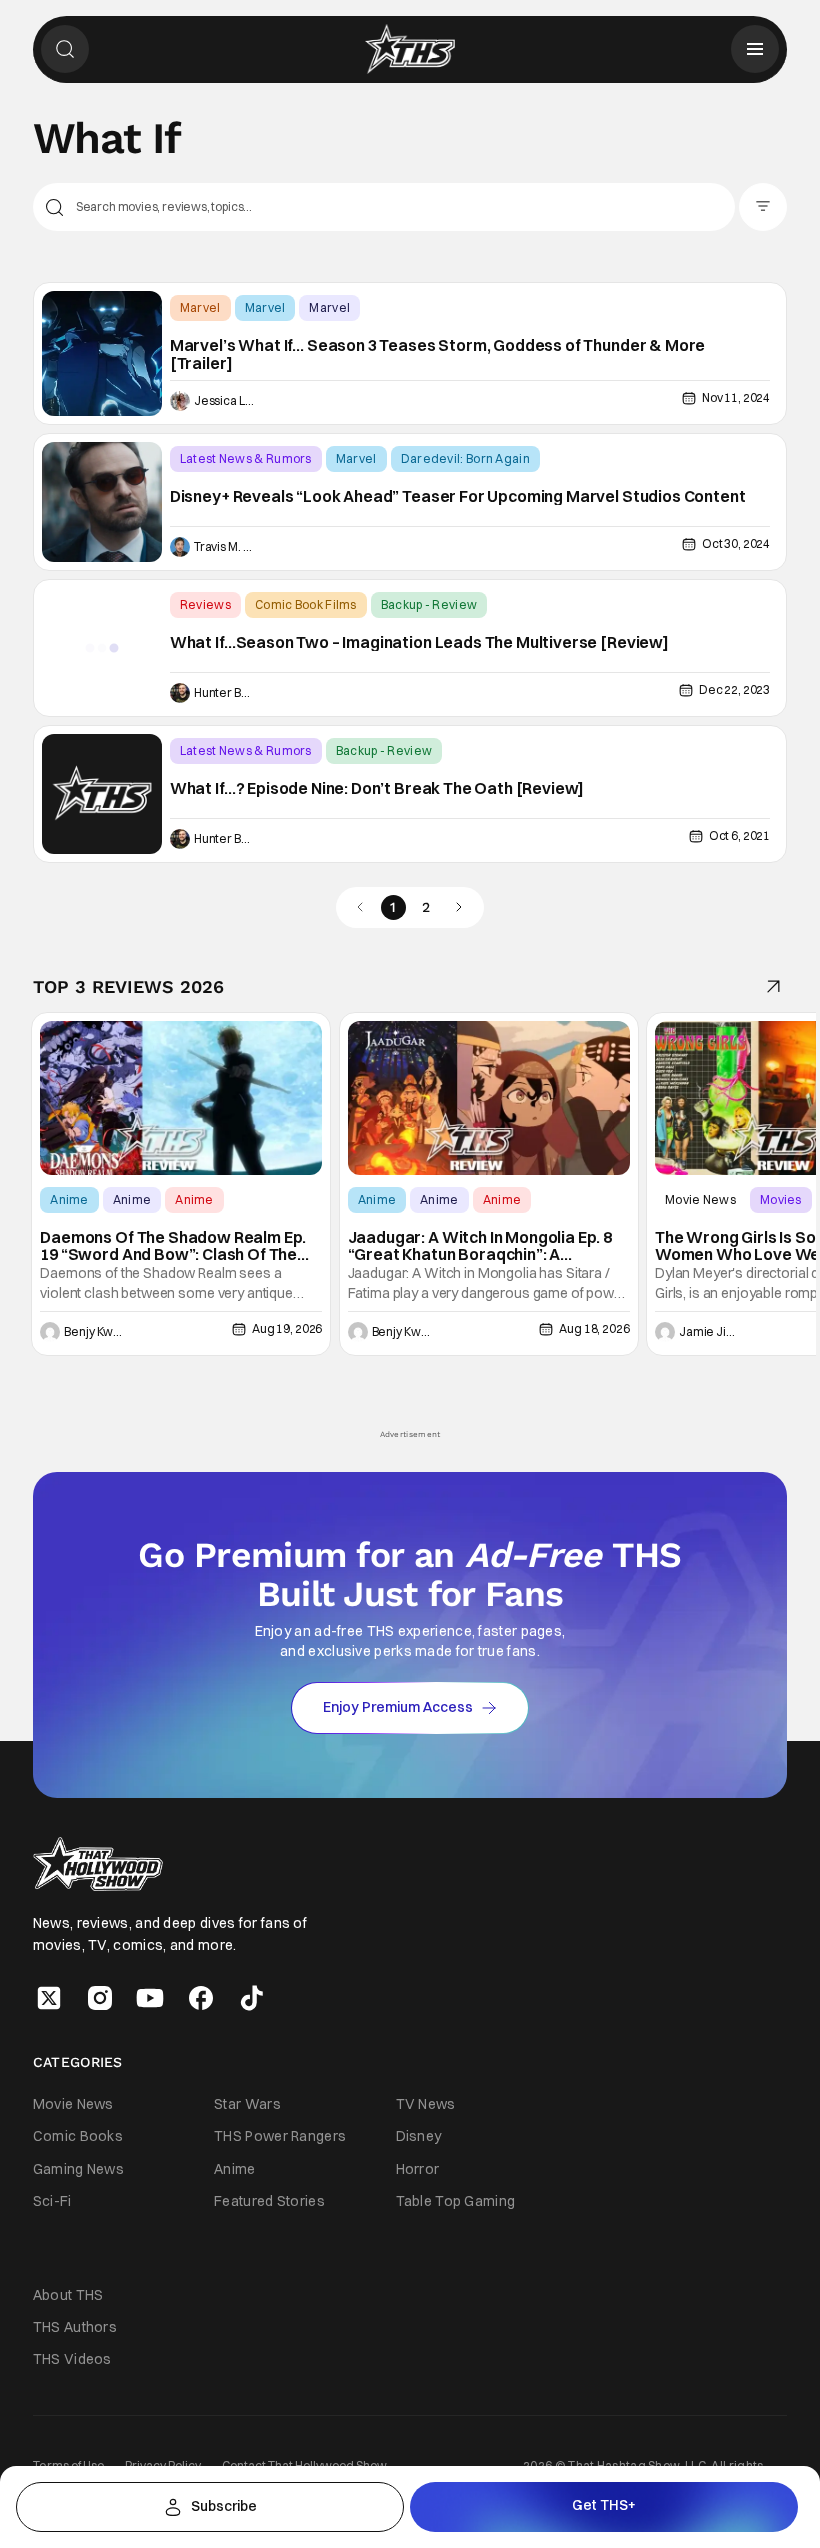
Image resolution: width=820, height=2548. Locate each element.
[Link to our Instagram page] (100, 1998)
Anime (69, 1199)
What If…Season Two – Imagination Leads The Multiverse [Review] (419, 643)
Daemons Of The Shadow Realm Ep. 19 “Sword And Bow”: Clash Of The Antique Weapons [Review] (173, 1246)
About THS (68, 2295)
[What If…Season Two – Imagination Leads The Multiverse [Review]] (102, 648)
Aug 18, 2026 (594, 1328)
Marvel (200, 307)
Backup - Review (429, 604)
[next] (459, 907)
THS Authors (75, 2327)
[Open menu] (755, 49)
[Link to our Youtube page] (150, 1998)
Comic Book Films (306, 604)
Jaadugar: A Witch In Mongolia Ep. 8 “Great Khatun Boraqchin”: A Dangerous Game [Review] (480, 1246)
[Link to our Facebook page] (201, 1998)
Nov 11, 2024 (736, 397)
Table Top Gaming (456, 2201)
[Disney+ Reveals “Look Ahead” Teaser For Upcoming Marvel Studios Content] (102, 502)
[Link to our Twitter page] (49, 1998)
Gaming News (78, 2169)
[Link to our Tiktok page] (252, 1998)
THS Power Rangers (280, 2136)
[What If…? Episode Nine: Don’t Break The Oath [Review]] (102, 794)
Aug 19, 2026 (287, 1328)
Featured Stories (269, 2201)
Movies (781, 1199)
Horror (418, 2169)
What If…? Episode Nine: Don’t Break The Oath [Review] (377, 789)
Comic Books (78, 2136)
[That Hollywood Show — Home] (410, 49)
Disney (419, 2136)
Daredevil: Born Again (465, 458)
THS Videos (72, 2359)
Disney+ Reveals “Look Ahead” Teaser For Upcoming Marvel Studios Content (458, 497)
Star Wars (247, 2104)
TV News (426, 2104)
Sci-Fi (52, 2201)
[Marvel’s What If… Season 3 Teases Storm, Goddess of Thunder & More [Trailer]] (102, 353)
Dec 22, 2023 (734, 689)
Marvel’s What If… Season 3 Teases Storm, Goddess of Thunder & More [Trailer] (437, 354)
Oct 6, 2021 (739, 835)
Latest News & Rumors (246, 458)
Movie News (700, 1199)
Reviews (205, 604)
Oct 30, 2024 (736, 543)
